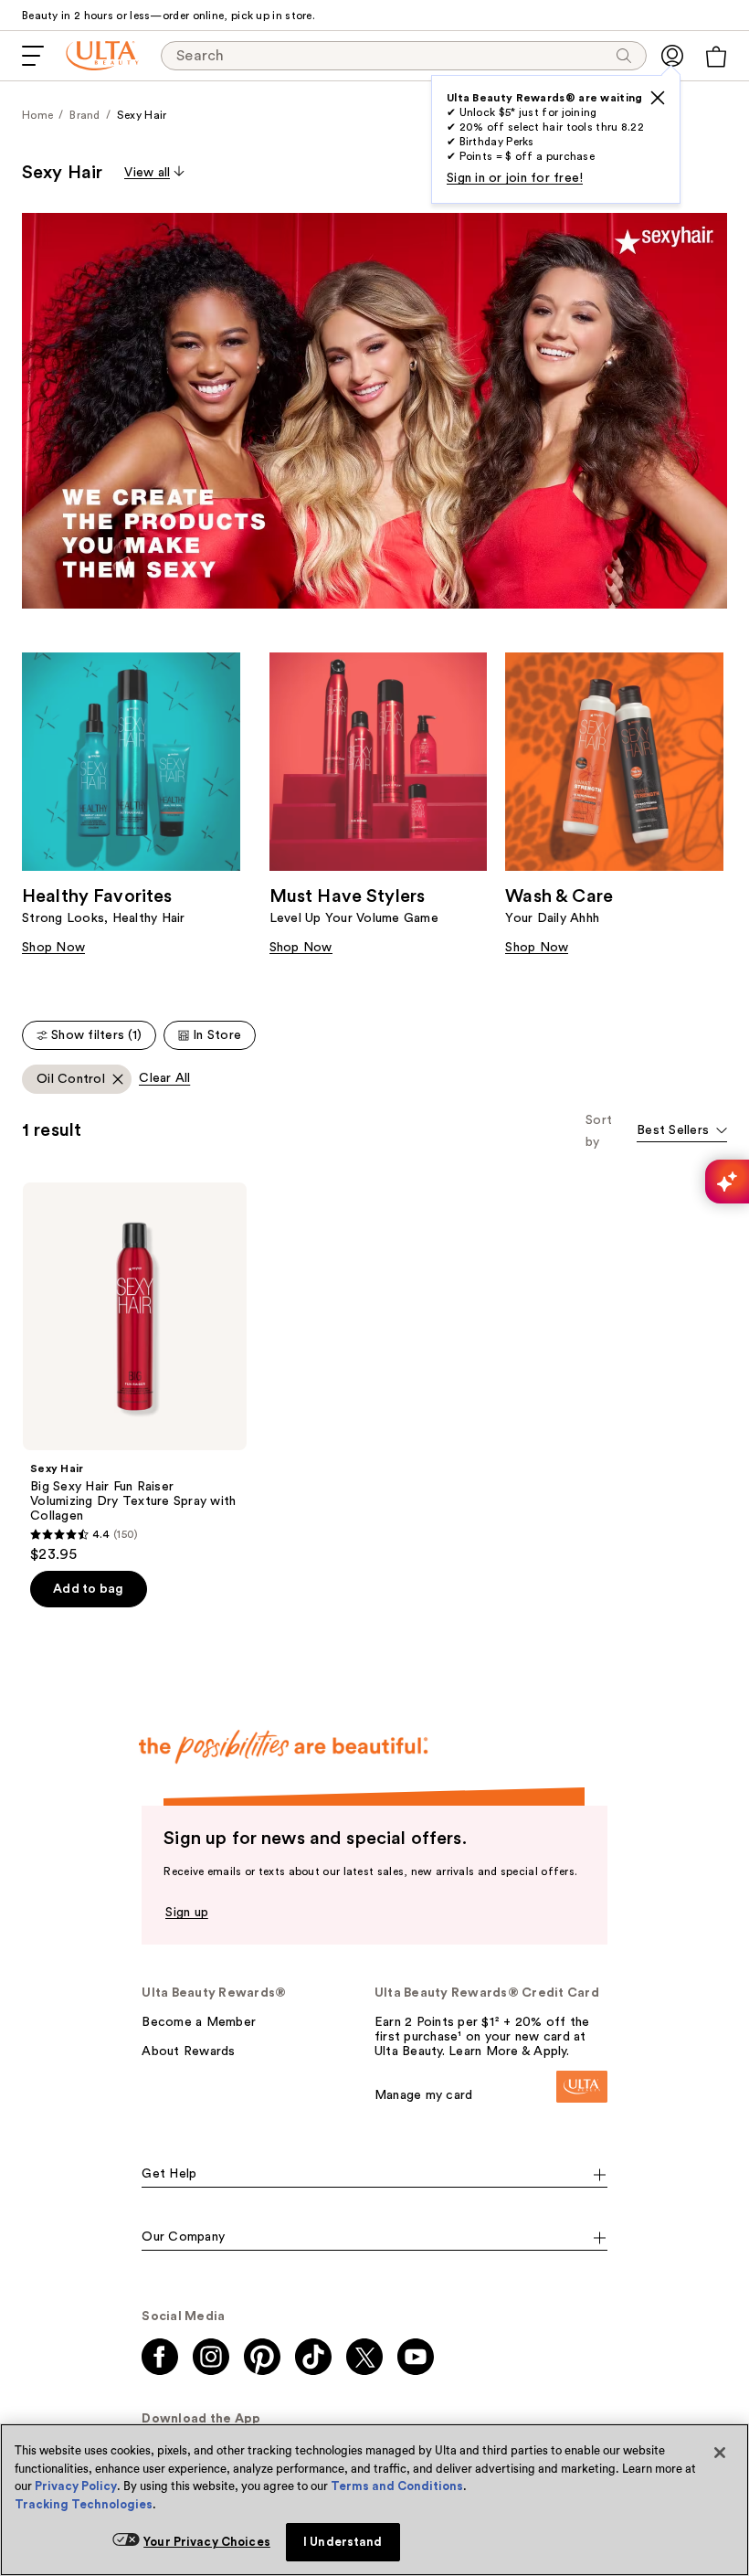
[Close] (720, 2453)
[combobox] (682, 1132)
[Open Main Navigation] (33, 56)
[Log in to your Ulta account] (672, 56)
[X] (658, 98)
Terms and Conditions (397, 2486)
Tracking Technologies (84, 2504)
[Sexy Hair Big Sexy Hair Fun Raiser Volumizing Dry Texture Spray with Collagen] (135, 1373)
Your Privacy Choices (207, 2542)
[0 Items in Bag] (716, 57)
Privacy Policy (76, 2486)
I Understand (343, 2542)
